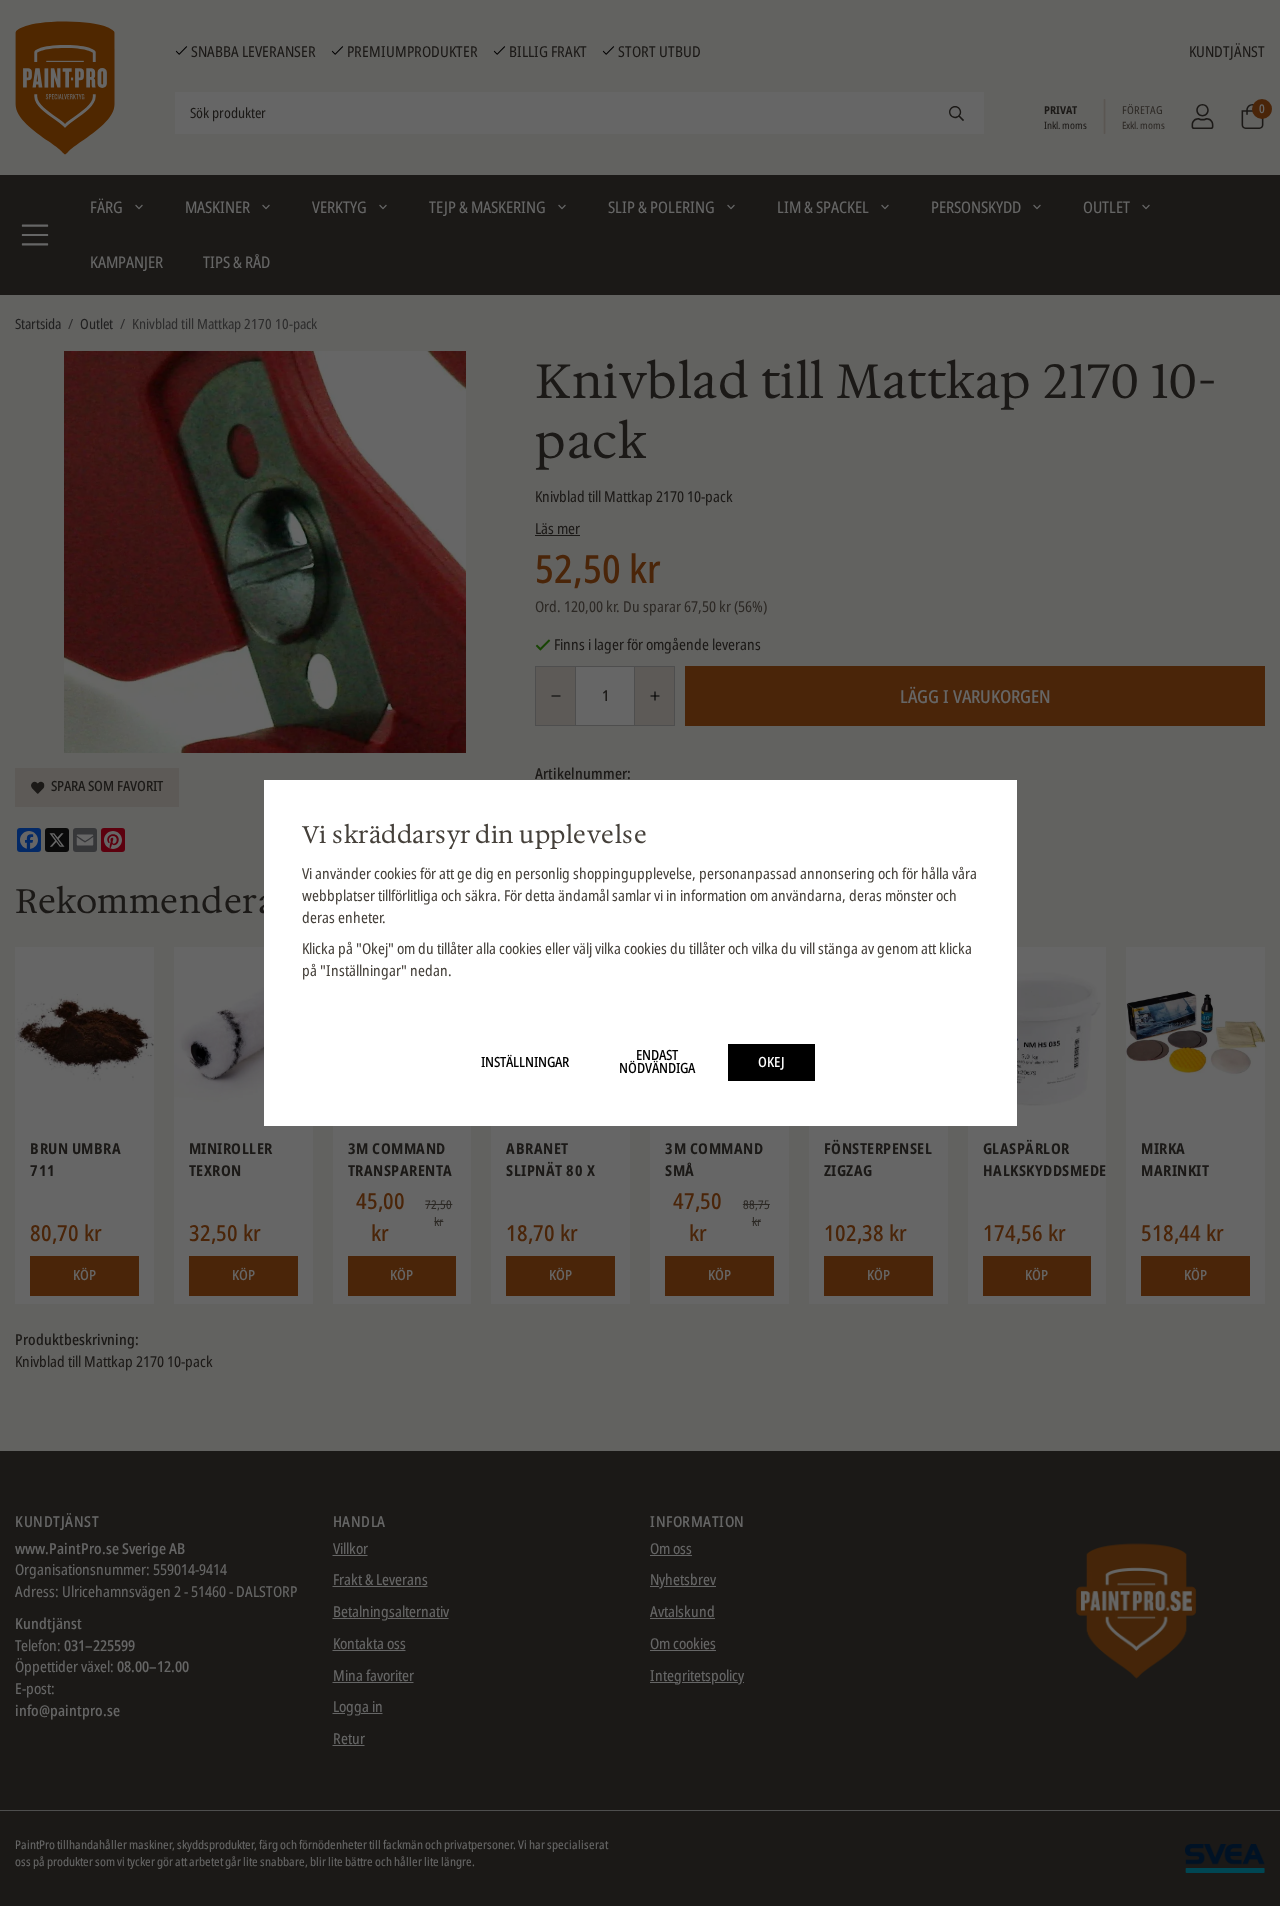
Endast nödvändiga (657, 1062)
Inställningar (525, 1062)
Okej (771, 1062)
